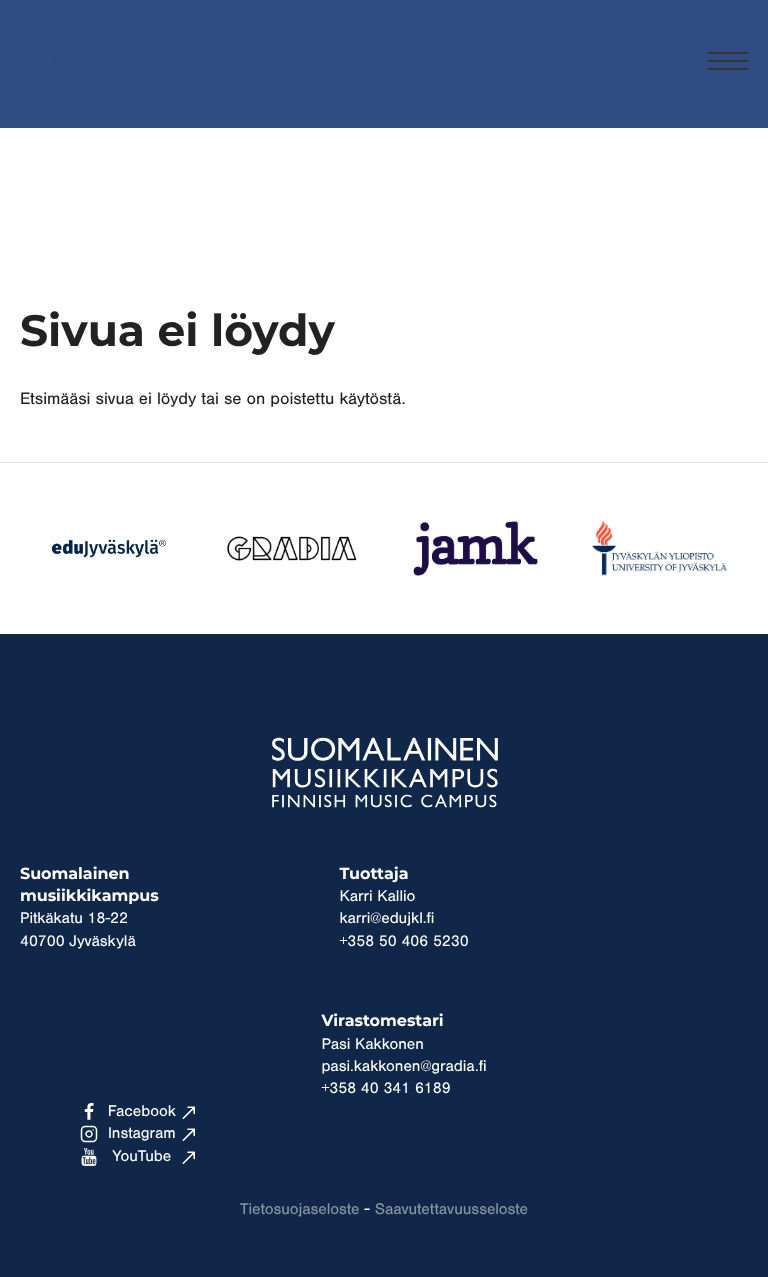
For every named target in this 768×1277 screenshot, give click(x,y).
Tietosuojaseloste (299, 1210)
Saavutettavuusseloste (451, 1210)
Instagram (142, 1134)
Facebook (142, 1112)
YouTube (141, 1157)
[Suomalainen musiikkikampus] (110, 95)
